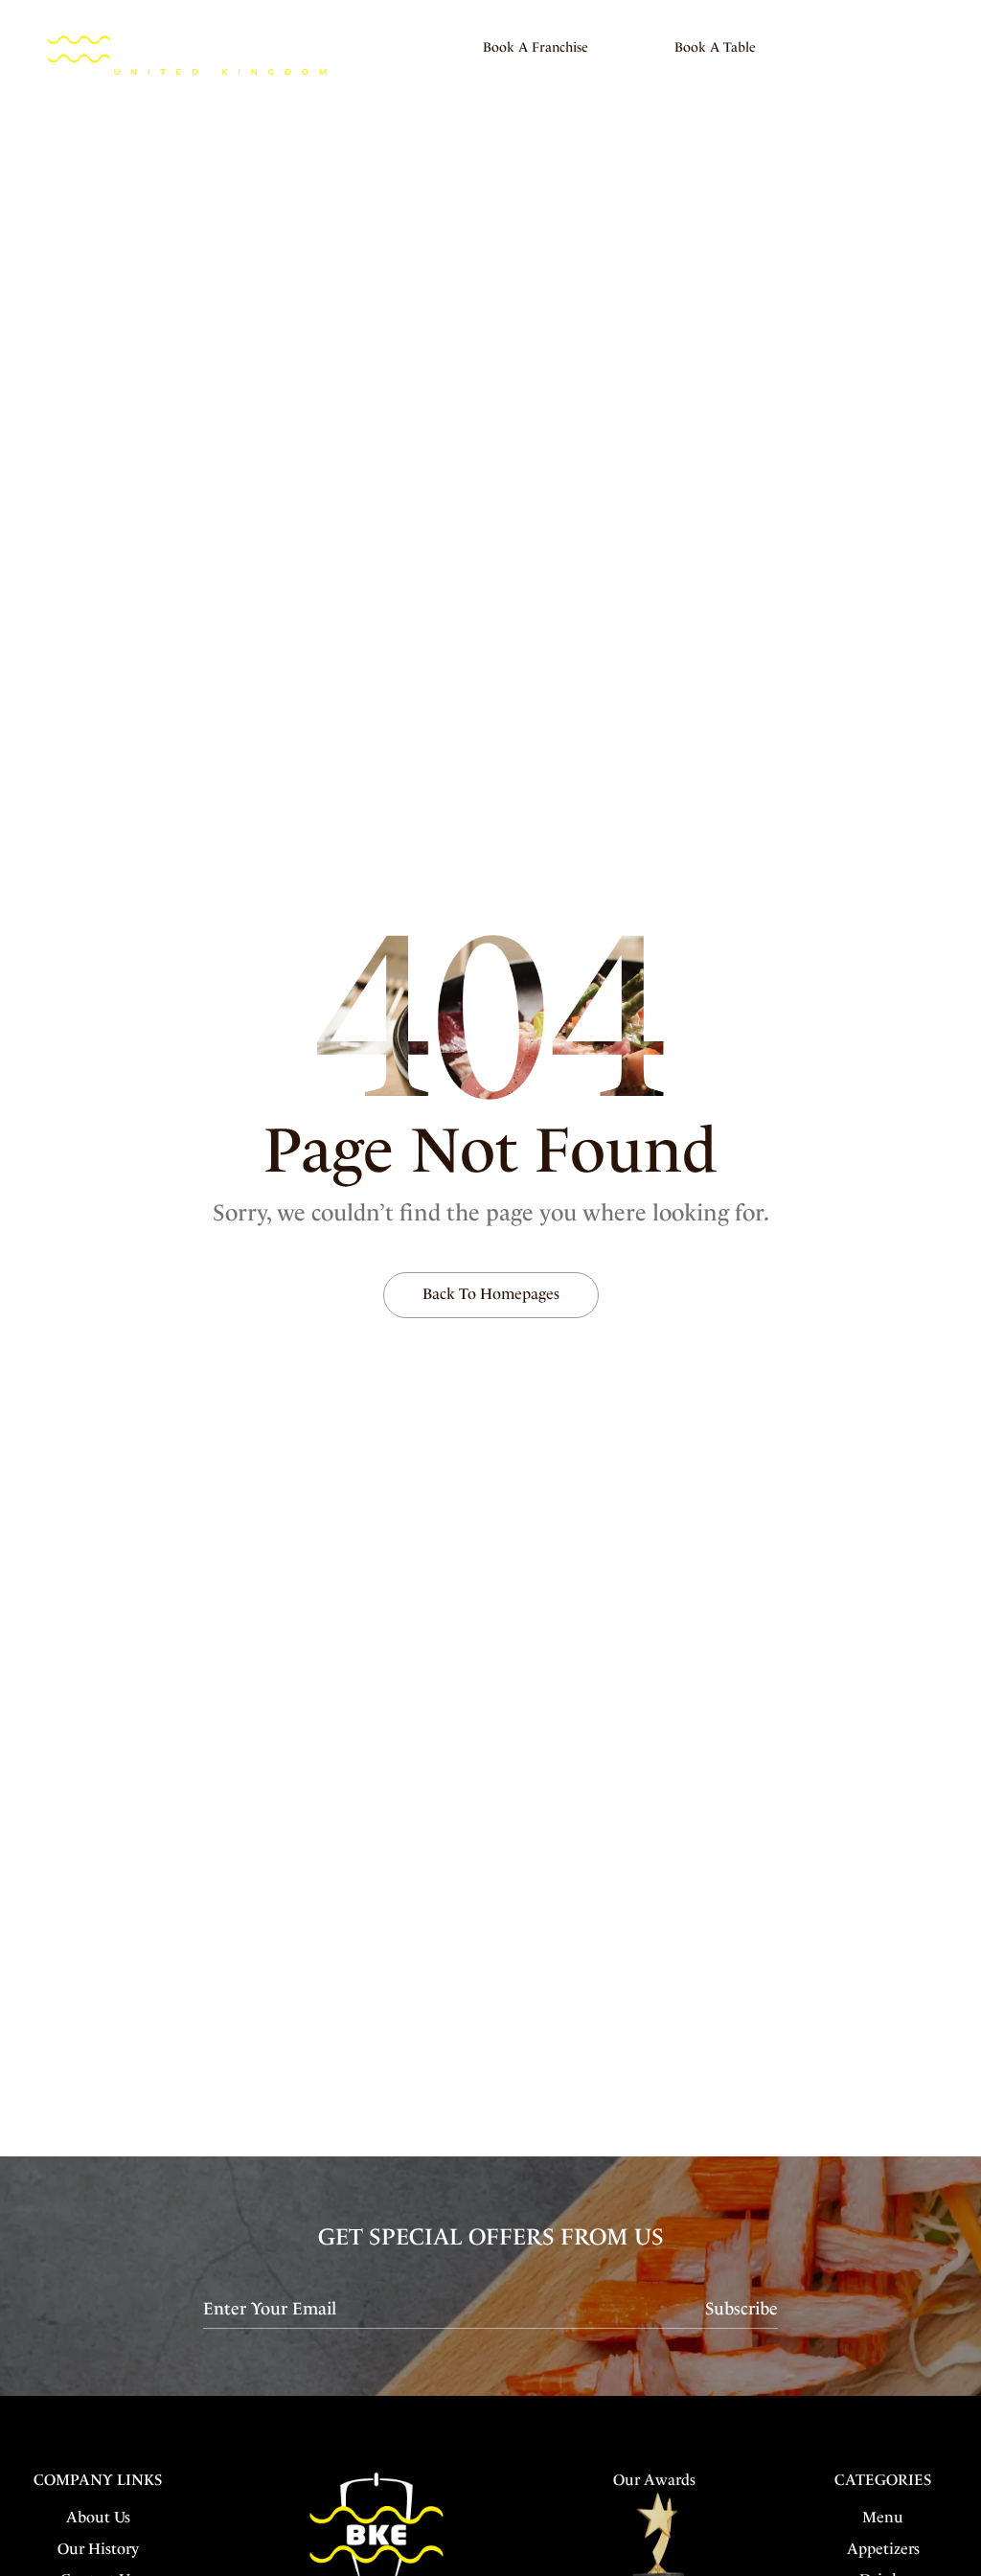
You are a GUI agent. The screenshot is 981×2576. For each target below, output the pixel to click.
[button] (536, 48)
